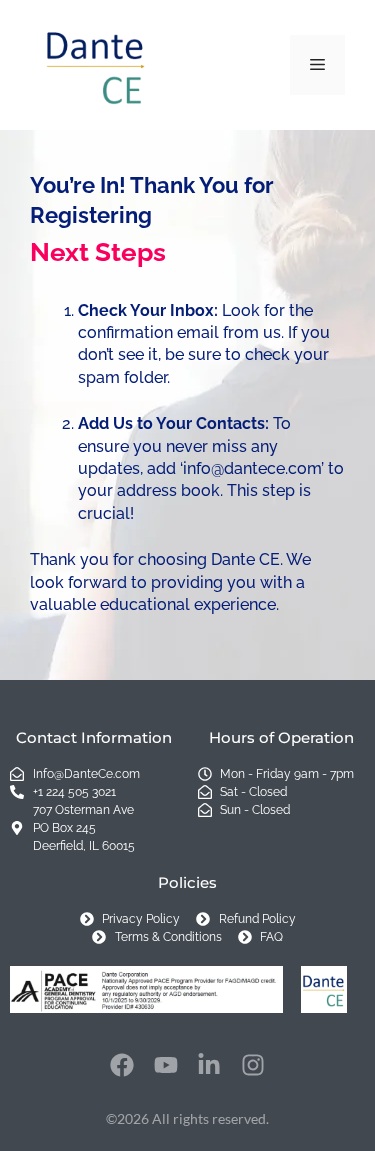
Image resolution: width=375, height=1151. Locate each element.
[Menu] (317, 65)
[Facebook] (122, 1065)
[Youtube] (166, 1065)
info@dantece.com (252, 468)
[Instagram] (253, 1065)
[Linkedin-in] (210, 1065)
